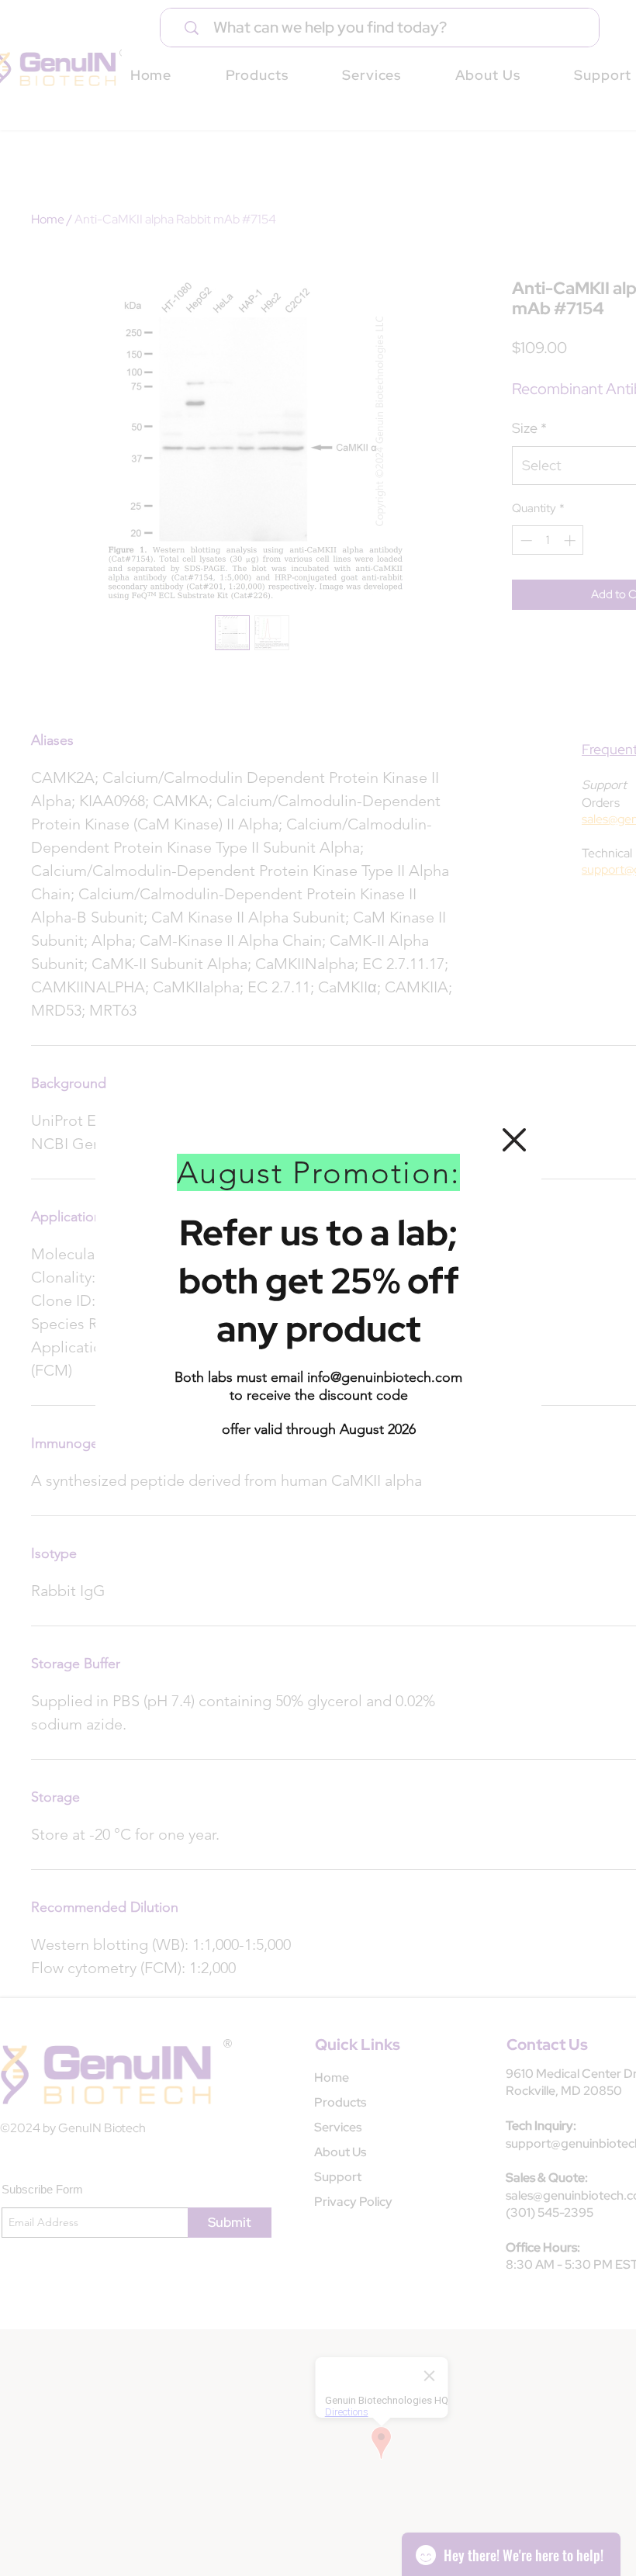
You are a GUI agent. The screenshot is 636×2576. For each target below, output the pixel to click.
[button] (514, 1140)
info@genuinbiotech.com (385, 1377)
